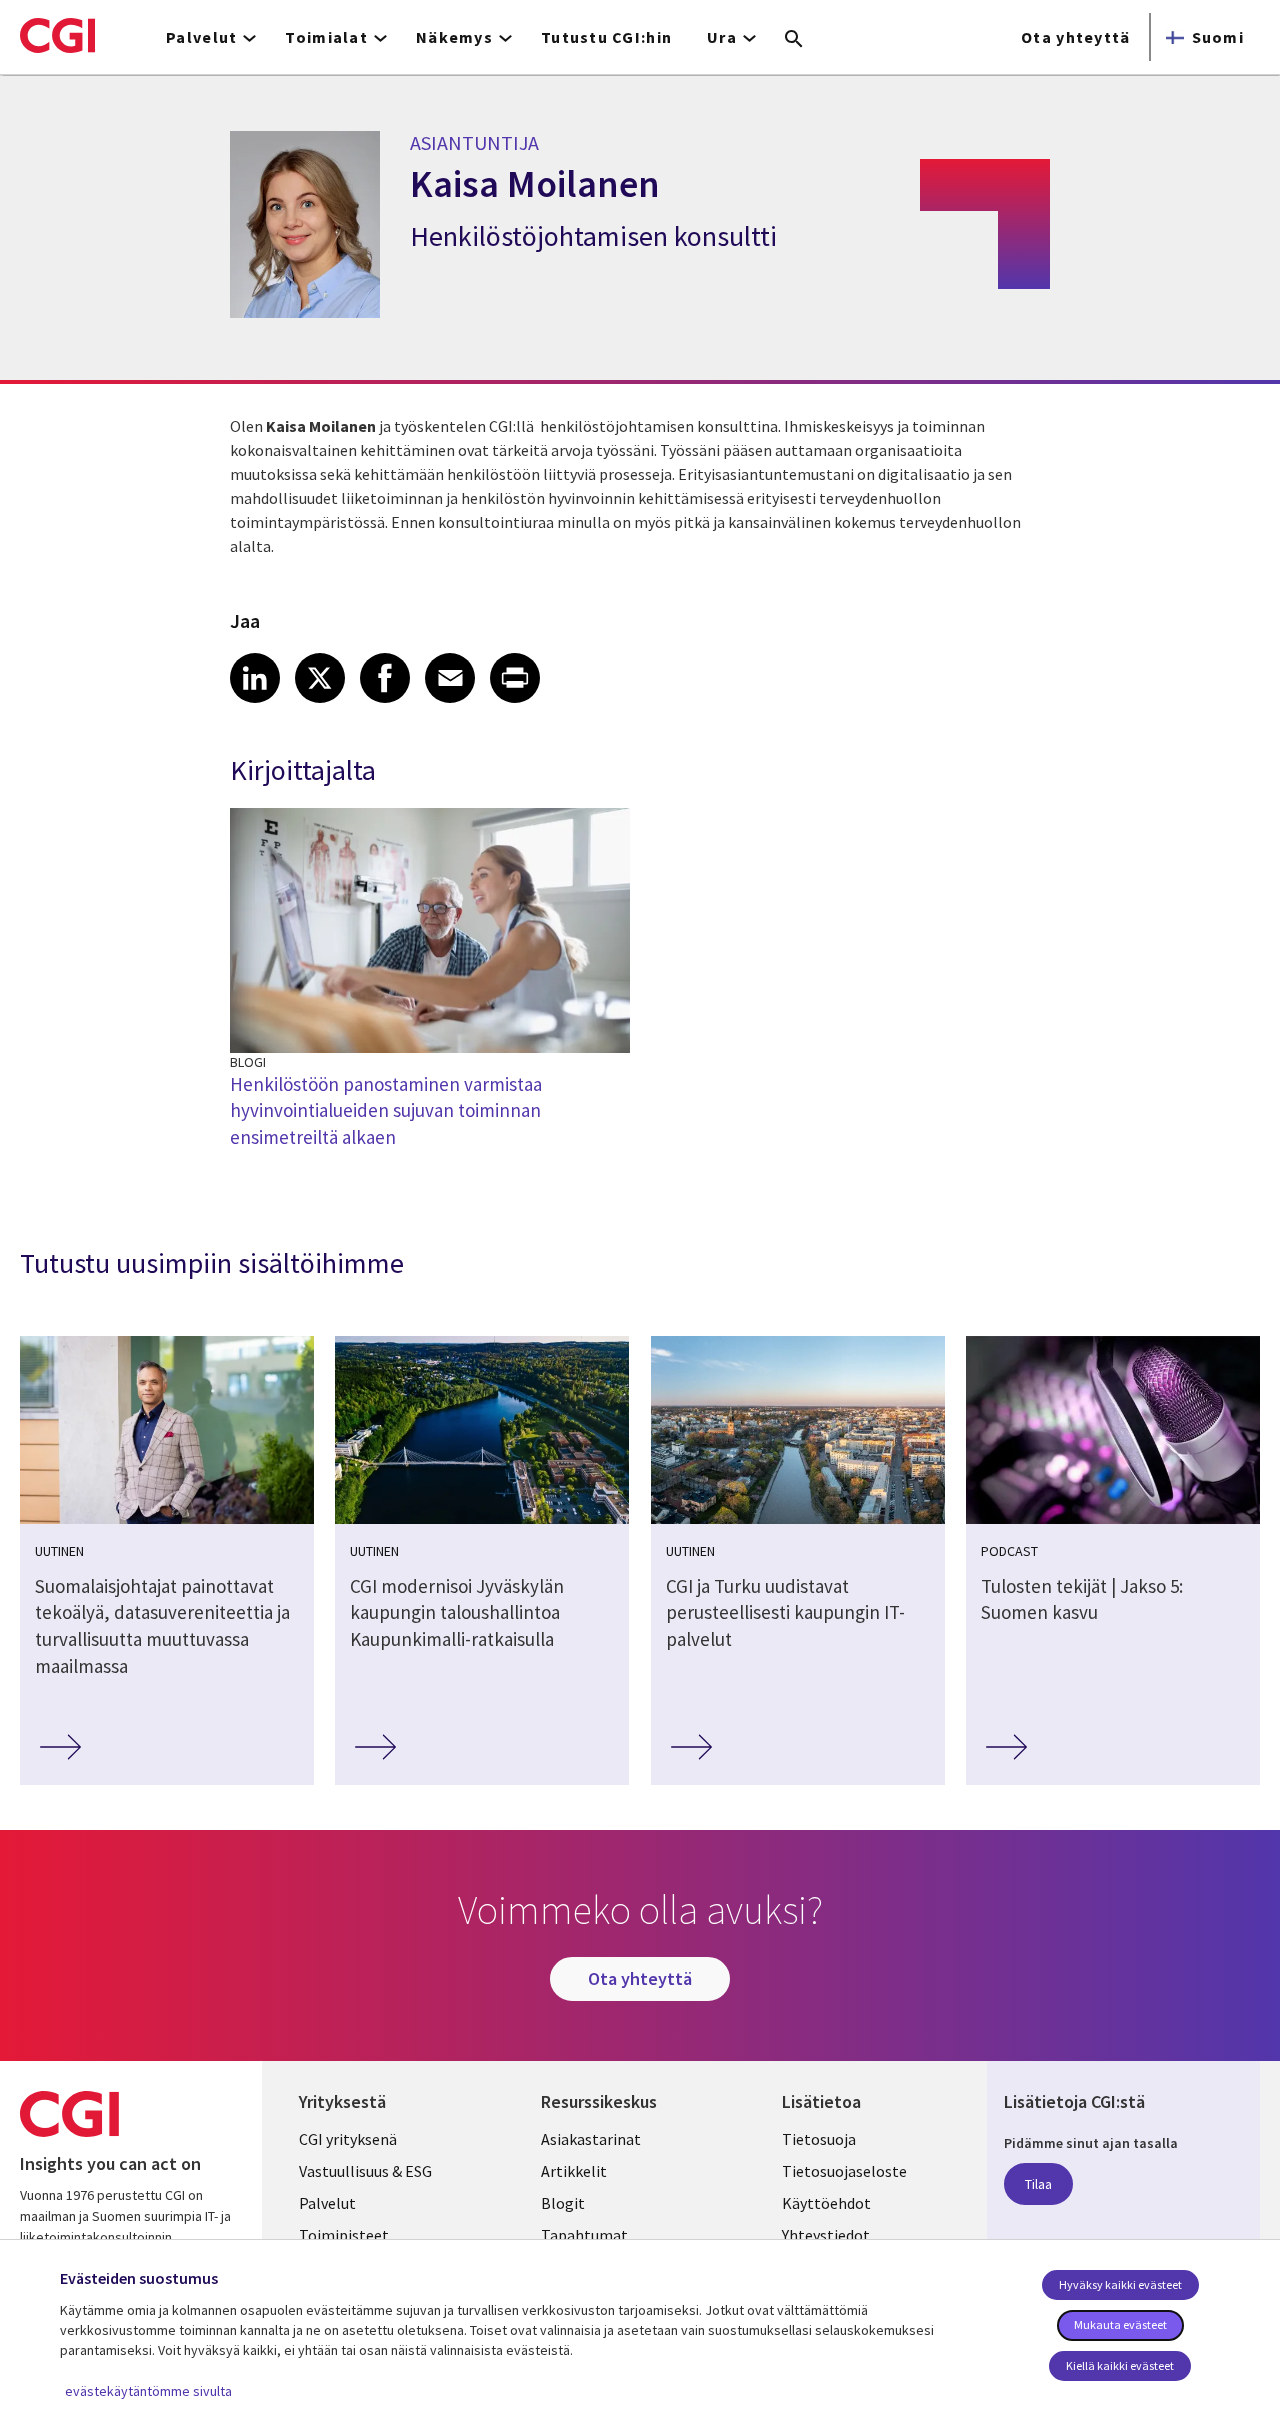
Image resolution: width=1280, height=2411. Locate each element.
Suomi (1218, 37)
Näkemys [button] (454, 37)
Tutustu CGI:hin (606, 37)
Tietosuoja (819, 2139)
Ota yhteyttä (1075, 37)
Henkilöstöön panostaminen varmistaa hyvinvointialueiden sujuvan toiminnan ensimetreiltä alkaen (386, 1110)
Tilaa (1038, 2184)
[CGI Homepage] (57, 35)
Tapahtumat (584, 2235)
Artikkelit (574, 2171)
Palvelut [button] (201, 37)
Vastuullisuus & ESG (365, 2171)
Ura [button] (722, 37)
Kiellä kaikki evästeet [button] (1120, 2365)
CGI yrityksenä (348, 2139)
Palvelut (327, 2203)
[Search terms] (794, 40)
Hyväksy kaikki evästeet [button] (1120, 2284)
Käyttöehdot (826, 2203)
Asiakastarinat (591, 2139)
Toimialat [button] (326, 37)
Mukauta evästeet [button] (1120, 2324)
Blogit (563, 2203)
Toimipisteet (344, 2235)
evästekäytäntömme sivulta (148, 2391)
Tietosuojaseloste (844, 2171)
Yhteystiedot (826, 2235)
